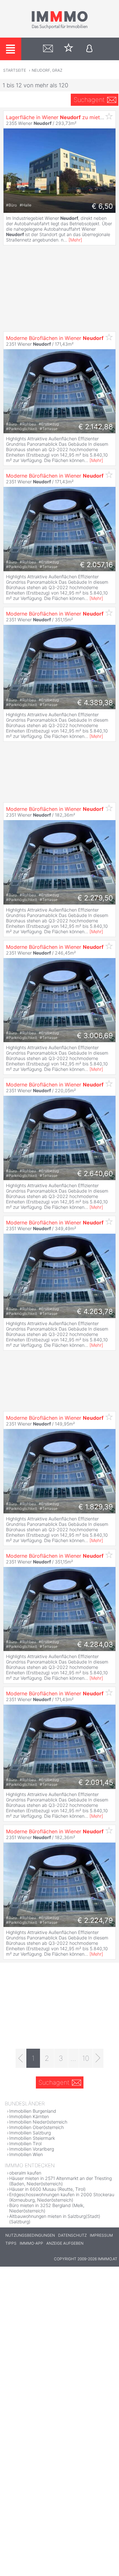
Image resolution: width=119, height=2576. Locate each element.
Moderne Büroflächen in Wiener (55, 338)
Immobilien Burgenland (33, 2111)
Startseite (15, 70)
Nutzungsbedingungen (30, 2235)
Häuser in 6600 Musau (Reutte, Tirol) (47, 2189)
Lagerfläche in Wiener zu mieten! (56, 117)
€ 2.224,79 (95, 1920)
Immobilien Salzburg (30, 2133)
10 (86, 2058)
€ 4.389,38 (95, 703)
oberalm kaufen (25, 2173)
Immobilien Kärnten (29, 2116)
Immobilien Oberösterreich (36, 2127)
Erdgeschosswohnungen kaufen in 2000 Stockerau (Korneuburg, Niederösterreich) (62, 2197)
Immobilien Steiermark (32, 2138)
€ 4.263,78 (95, 1311)
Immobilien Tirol (25, 2143)
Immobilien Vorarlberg (32, 2149)
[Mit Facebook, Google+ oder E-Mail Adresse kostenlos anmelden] (89, 49)
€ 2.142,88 (96, 427)
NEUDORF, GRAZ (47, 70)
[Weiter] (98, 2058)
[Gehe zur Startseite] (60, 28)
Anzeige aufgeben (65, 2243)
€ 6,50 (102, 206)
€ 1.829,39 (96, 1507)
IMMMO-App (31, 2243)
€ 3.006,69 (95, 1035)
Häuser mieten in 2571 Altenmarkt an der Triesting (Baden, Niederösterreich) (60, 2181)
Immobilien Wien (26, 2154)
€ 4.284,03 (95, 1644)
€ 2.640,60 (95, 1173)
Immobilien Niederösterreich (38, 2122)
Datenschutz (72, 2235)
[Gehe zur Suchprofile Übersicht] (48, 49)
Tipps (11, 2243)
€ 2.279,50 (95, 898)
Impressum (101, 2235)
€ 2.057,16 (96, 565)
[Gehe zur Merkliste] (69, 49)
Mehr (75, 240)
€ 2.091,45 (96, 1782)
